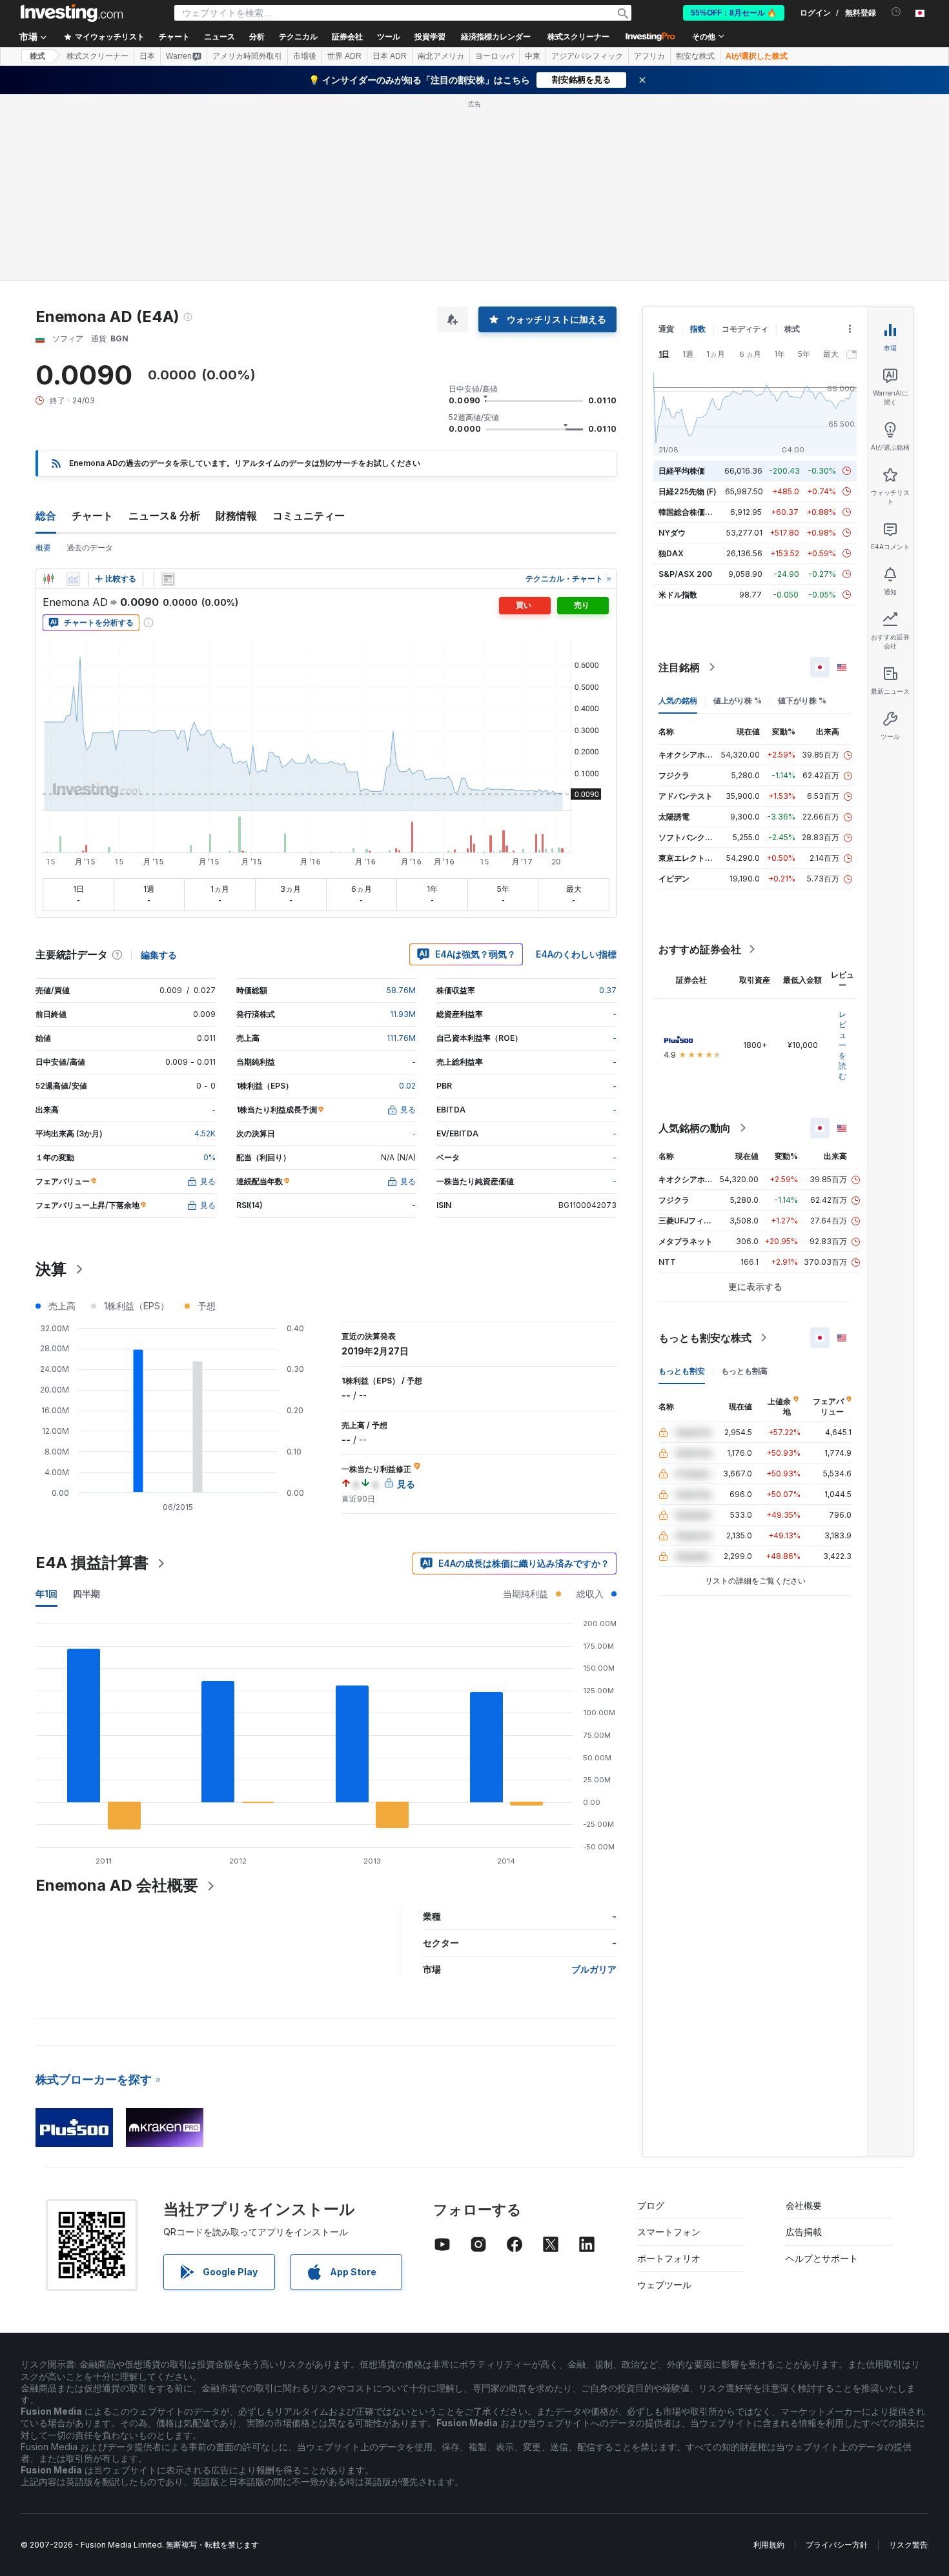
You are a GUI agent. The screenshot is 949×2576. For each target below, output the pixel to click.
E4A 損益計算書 (92, 1563)
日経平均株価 (682, 471)
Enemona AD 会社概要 (117, 1885)
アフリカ (649, 56)
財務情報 (236, 516)
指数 (698, 329)
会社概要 (804, 2205)
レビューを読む (842, 1045)
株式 (37, 56)
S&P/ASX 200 (685, 574)
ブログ (651, 2205)
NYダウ (672, 533)
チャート (92, 516)
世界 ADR (344, 56)
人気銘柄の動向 (695, 1128)
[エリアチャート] (73, 579)
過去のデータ (90, 548)
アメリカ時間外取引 (247, 56)
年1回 (46, 1594)
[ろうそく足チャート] (48, 579)
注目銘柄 (679, 667)
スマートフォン (669, 2232)
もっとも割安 (682, 1371)
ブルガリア (594, 1969)
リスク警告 (908, 2545)
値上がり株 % (738, 700)
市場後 (305, 56)
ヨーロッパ (495, 56)
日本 (147, 56)
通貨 (666, 329)
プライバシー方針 (837, 2545)
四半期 (87, 1594)
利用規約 (769, 2545)
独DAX (671, 553)
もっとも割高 (744, 1371)
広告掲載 (804, 2232)
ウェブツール (664, 2285)
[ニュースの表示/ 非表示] (168, 579)
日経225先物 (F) (688, 491)
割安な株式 (695, 56)
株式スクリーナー (578, 37)
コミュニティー (309, 516)
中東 (533, 56)
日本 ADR (390, 56)
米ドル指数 (678, 595)
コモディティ (745, 329)
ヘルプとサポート (822, 2258)
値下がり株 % (802, 700)
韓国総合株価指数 (689, 512)
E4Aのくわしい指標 (576, 954)
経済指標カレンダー (496, 37)
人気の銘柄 (678, 700)
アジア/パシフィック (587, 56)
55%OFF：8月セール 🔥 (734, 13)
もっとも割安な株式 (705, 1338)
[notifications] (896, 12)
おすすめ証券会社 (700, 949)
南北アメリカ (441, 56)
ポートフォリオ (669, 2258)
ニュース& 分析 (164, 516)
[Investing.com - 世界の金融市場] (72, 13)
